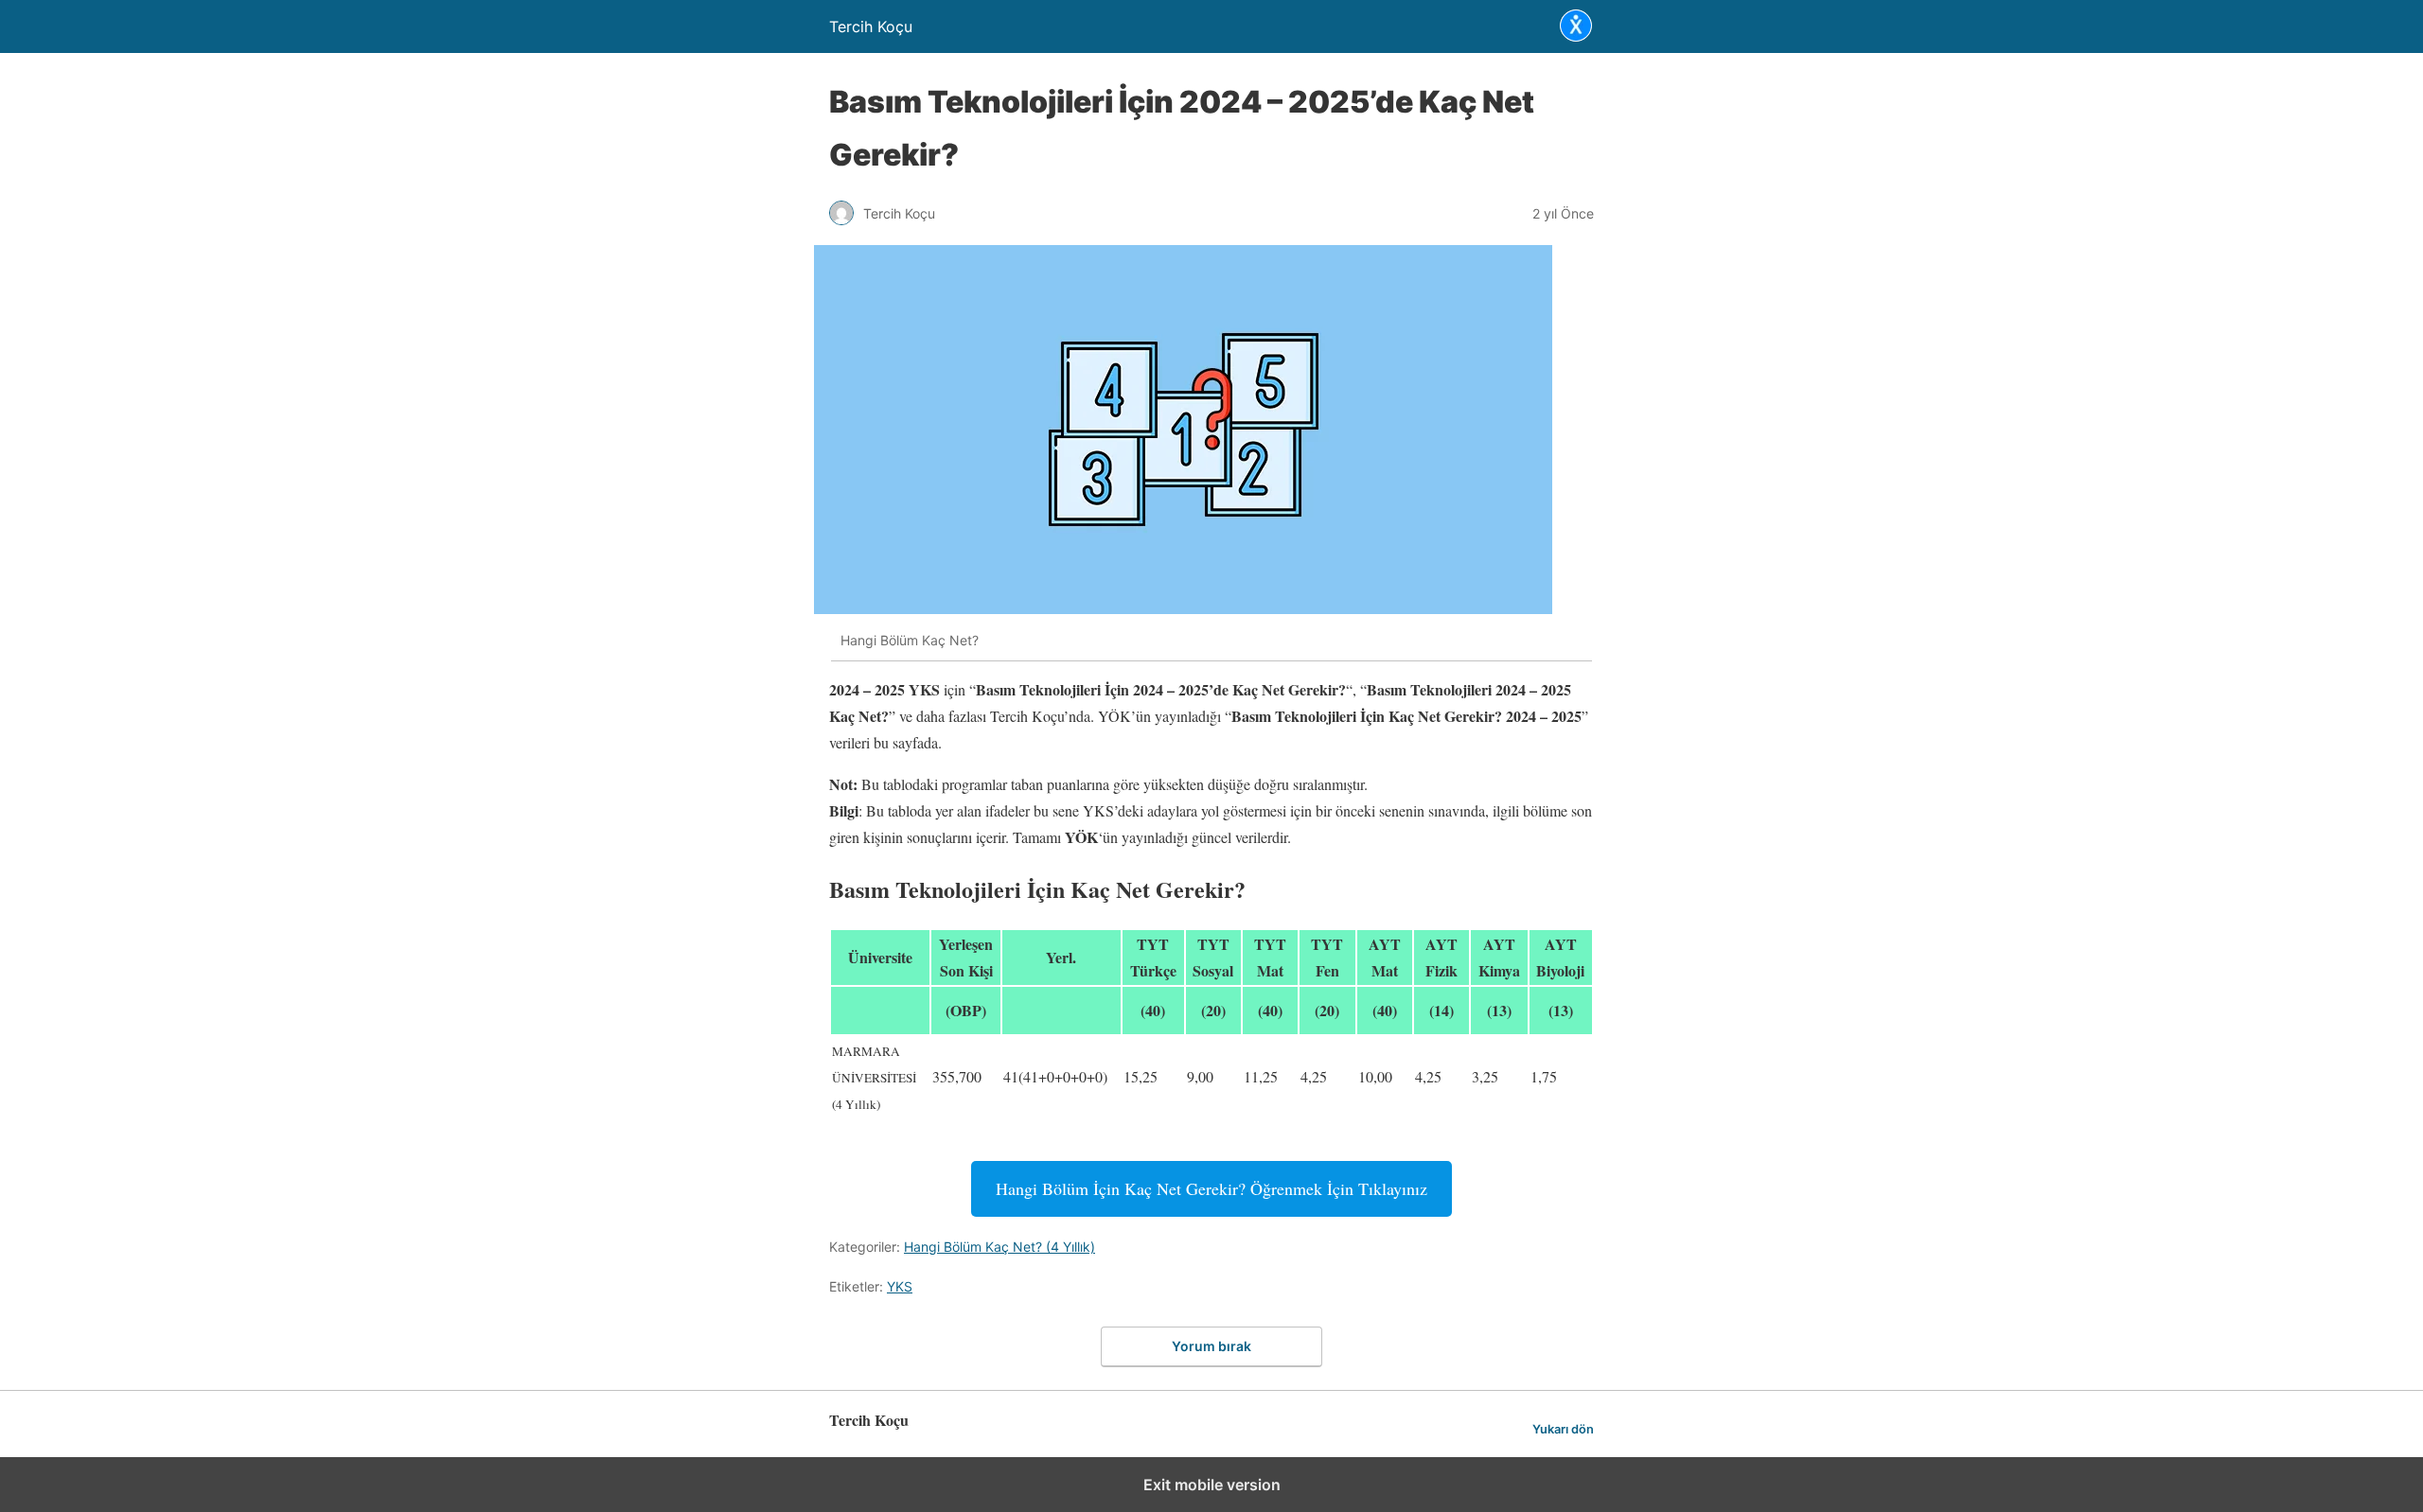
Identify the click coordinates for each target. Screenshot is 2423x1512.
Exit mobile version (1212, 1485)
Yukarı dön (1563, 1429)
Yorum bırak (1211, 1346)
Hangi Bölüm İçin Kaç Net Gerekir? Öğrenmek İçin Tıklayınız (1211, 1188)
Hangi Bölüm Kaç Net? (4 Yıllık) (999, 1247)
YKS (900, 1286)
